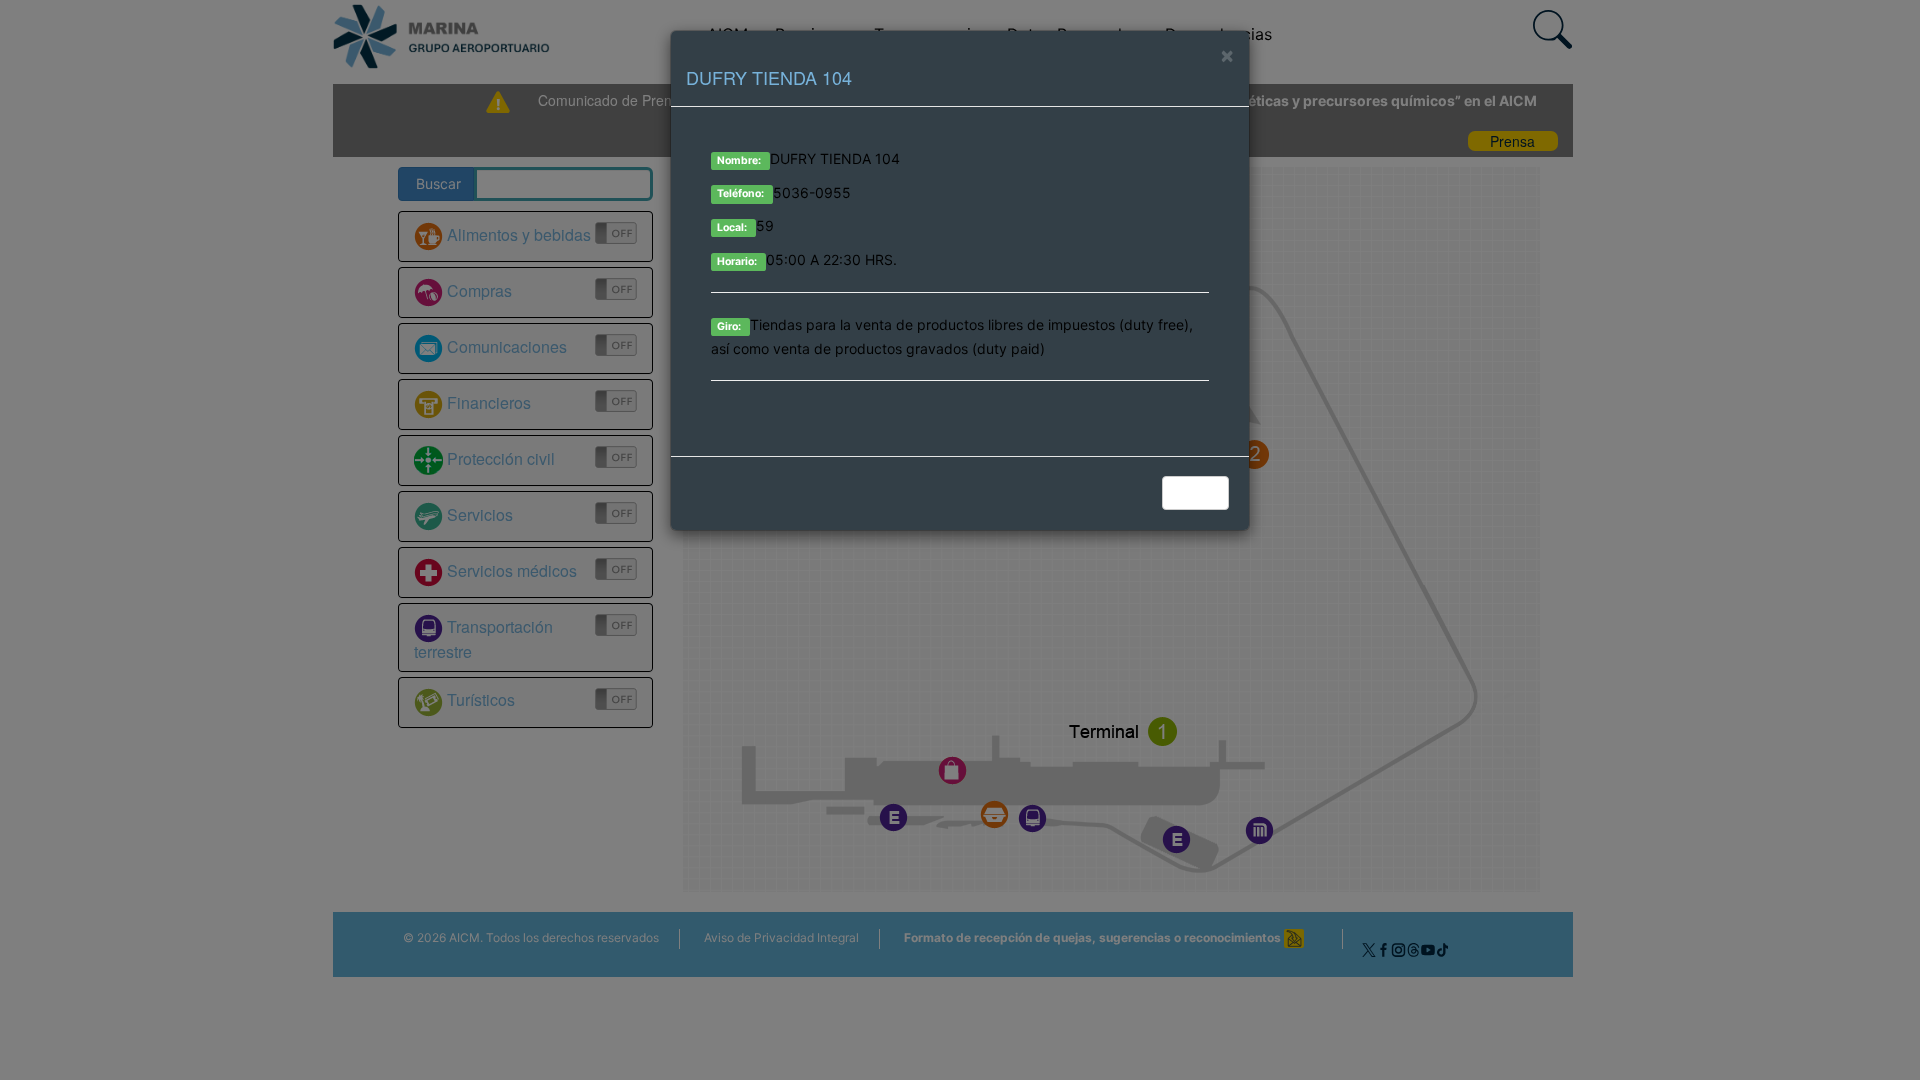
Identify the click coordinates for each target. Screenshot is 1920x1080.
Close (1198, 492)
